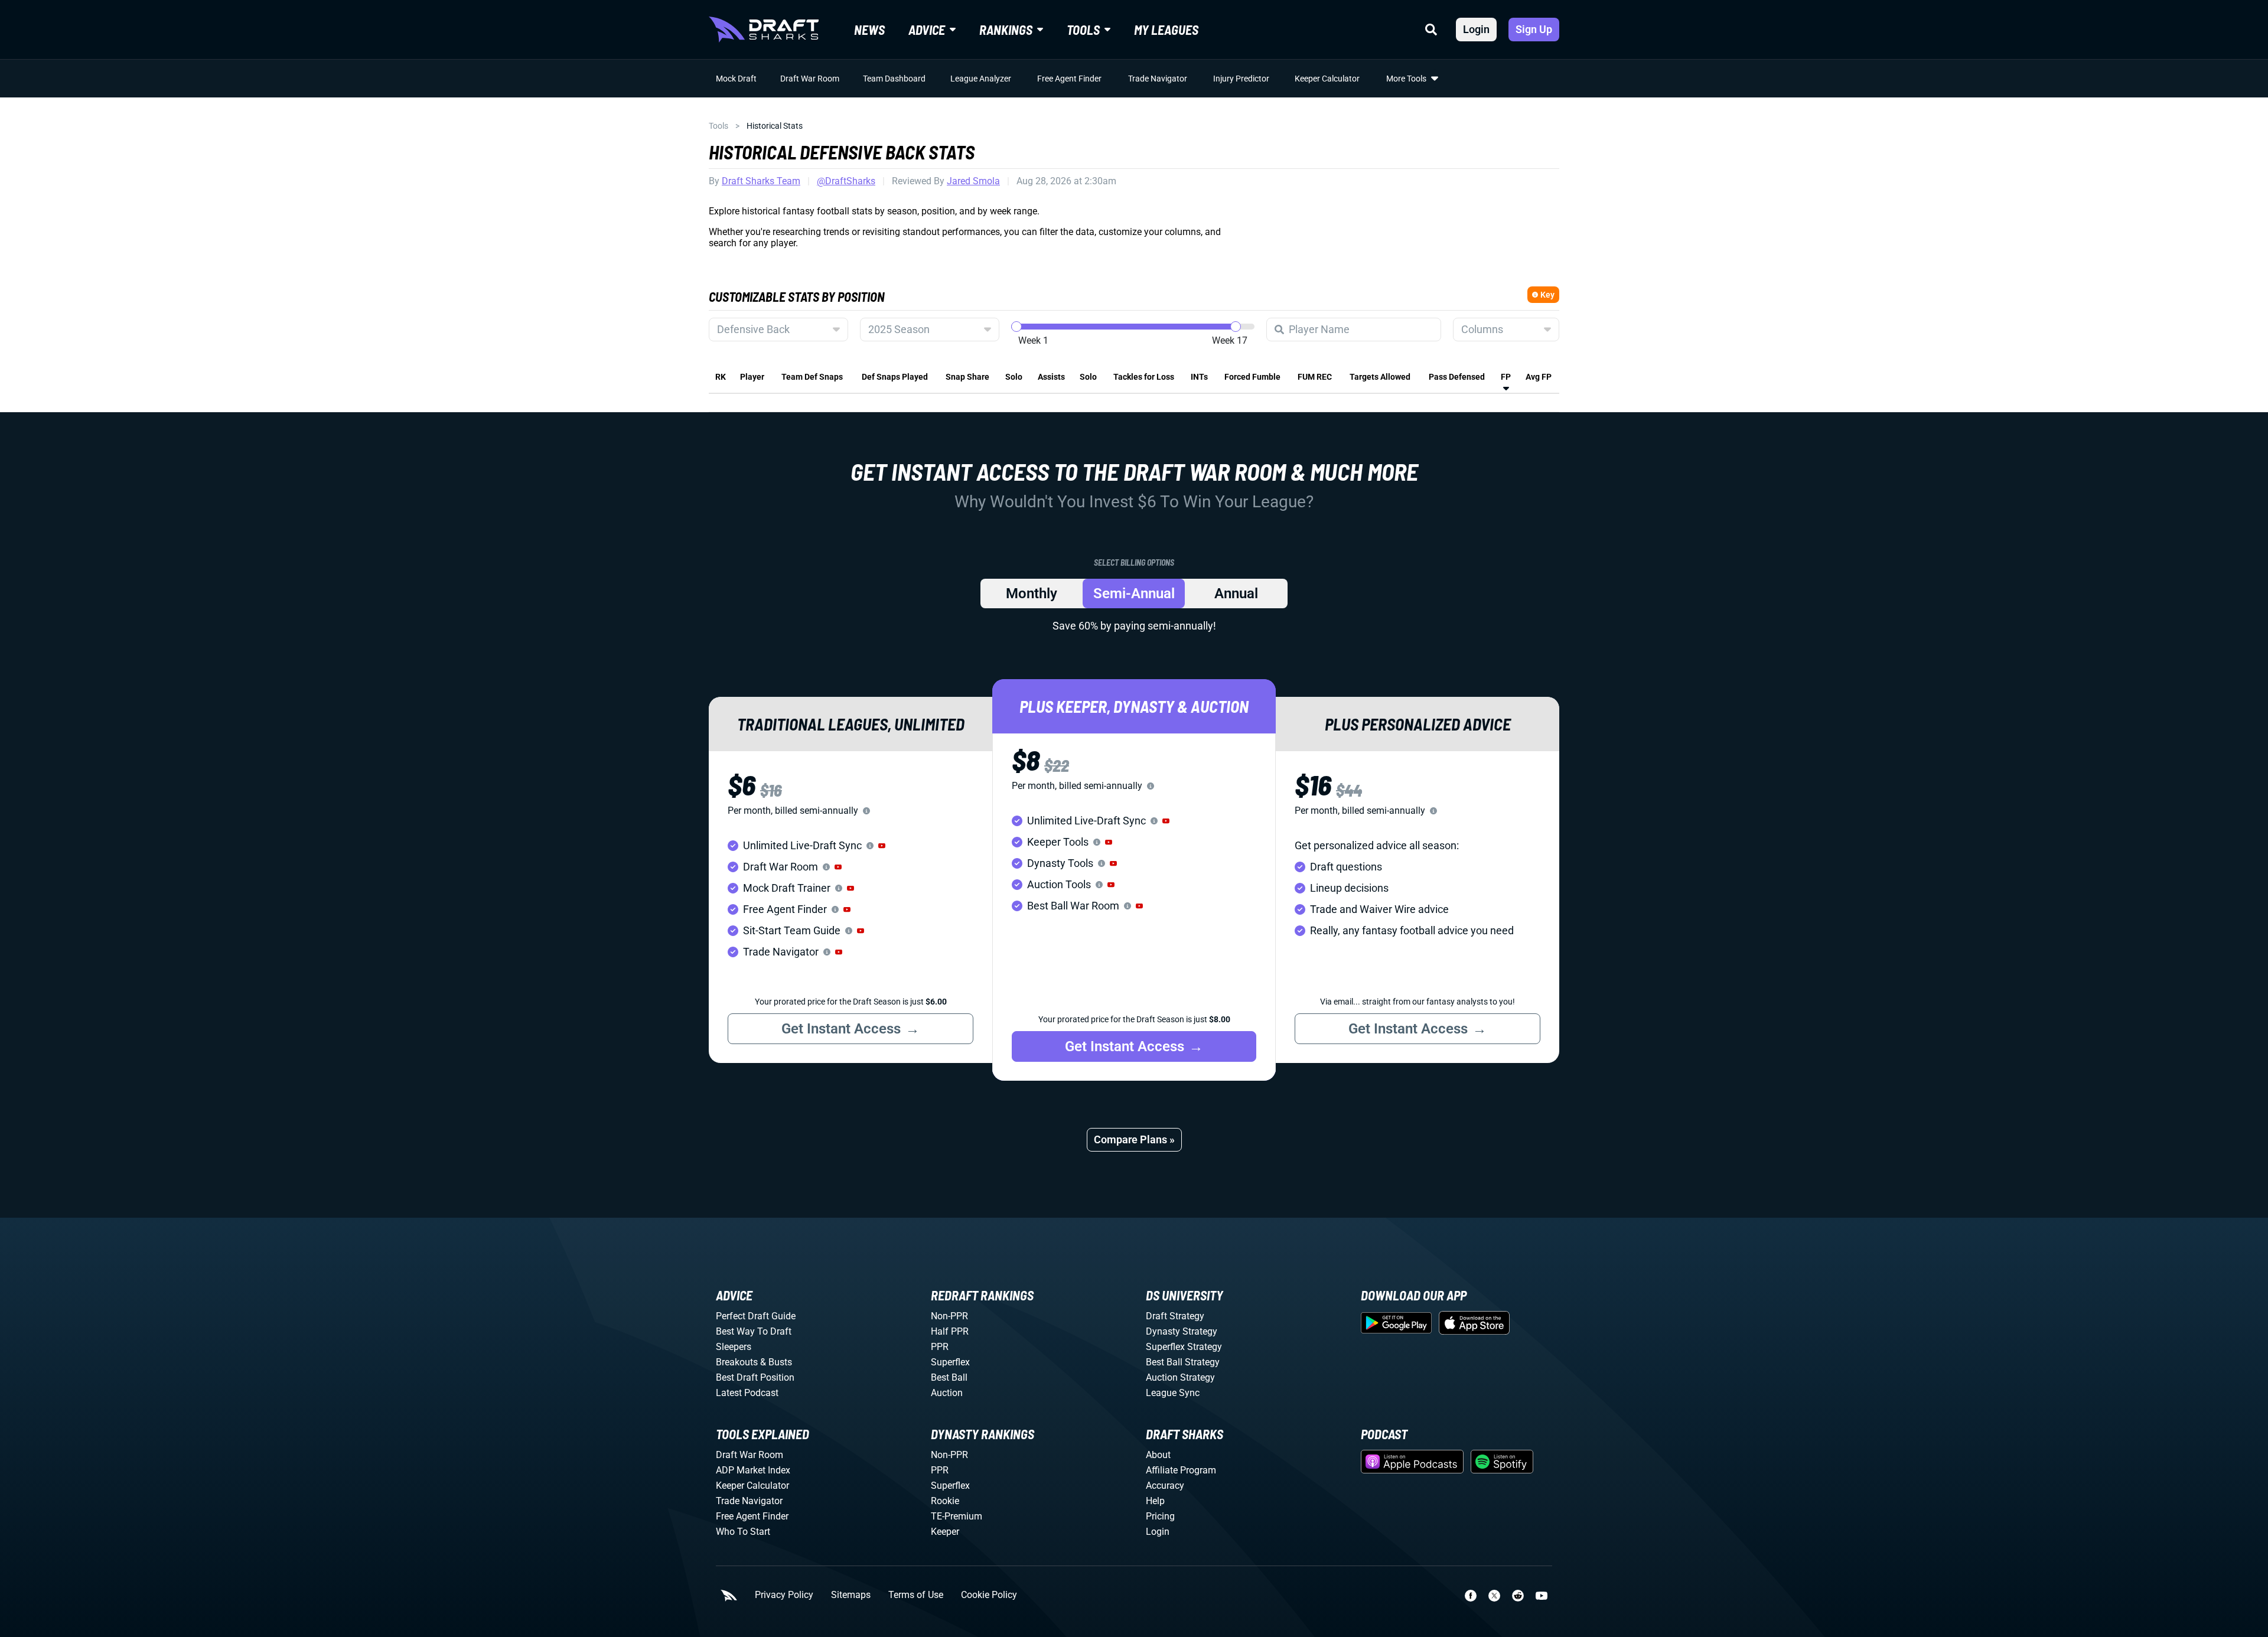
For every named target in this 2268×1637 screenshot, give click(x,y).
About (1158, 1455)
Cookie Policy (989, 1595)
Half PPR (950, 1331)
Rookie (945, 1501)
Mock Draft (736, 79)
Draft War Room (810, 79)
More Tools (1406, 79)
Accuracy (1165, 1486)
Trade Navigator (1158, 79)
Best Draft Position (755, 1377)
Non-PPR (949, 1316)
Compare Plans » (1134, 1139)
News (869, 30)
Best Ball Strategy (1183, 1362)
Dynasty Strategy (1182, 1331)
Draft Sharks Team (761, 181)
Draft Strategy (1175, 1316)
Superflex (950, 1362)
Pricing (1160, 1516)
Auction (947, 1393)
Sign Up (1534, 29)
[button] (882, 846)
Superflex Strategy (1184, 1347)
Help (1155, 1501)
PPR (940, 1347)
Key (1547, 295)
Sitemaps (851, 1595)
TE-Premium (957, 1516)
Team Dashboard (894, 79)
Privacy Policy (784, 1595)
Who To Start (743, 1532)
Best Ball (949, 1377)
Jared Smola (973, 181)
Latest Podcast (747, 1393)
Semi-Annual (1134, 594)
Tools (718, 126)
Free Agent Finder (1069, 79)
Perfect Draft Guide (756, 1316)
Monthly (1032, 594)
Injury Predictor (1241, 79)
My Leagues (1166, 30)
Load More (734, 403)
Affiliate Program (1181, 1470)
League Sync (1173, 1393)
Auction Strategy (1180, 1377)
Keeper (945, 1532)
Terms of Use (916, 1595)
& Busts (776, 1362)
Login (1476, 29)
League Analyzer (981, 79)
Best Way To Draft (754, 1331)
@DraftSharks (846, 181)
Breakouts (737, 1362)
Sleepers (734, 1347)
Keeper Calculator (1327, 79)
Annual (1236, 594)
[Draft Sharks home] (764, 30)
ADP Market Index (753, 1470)
